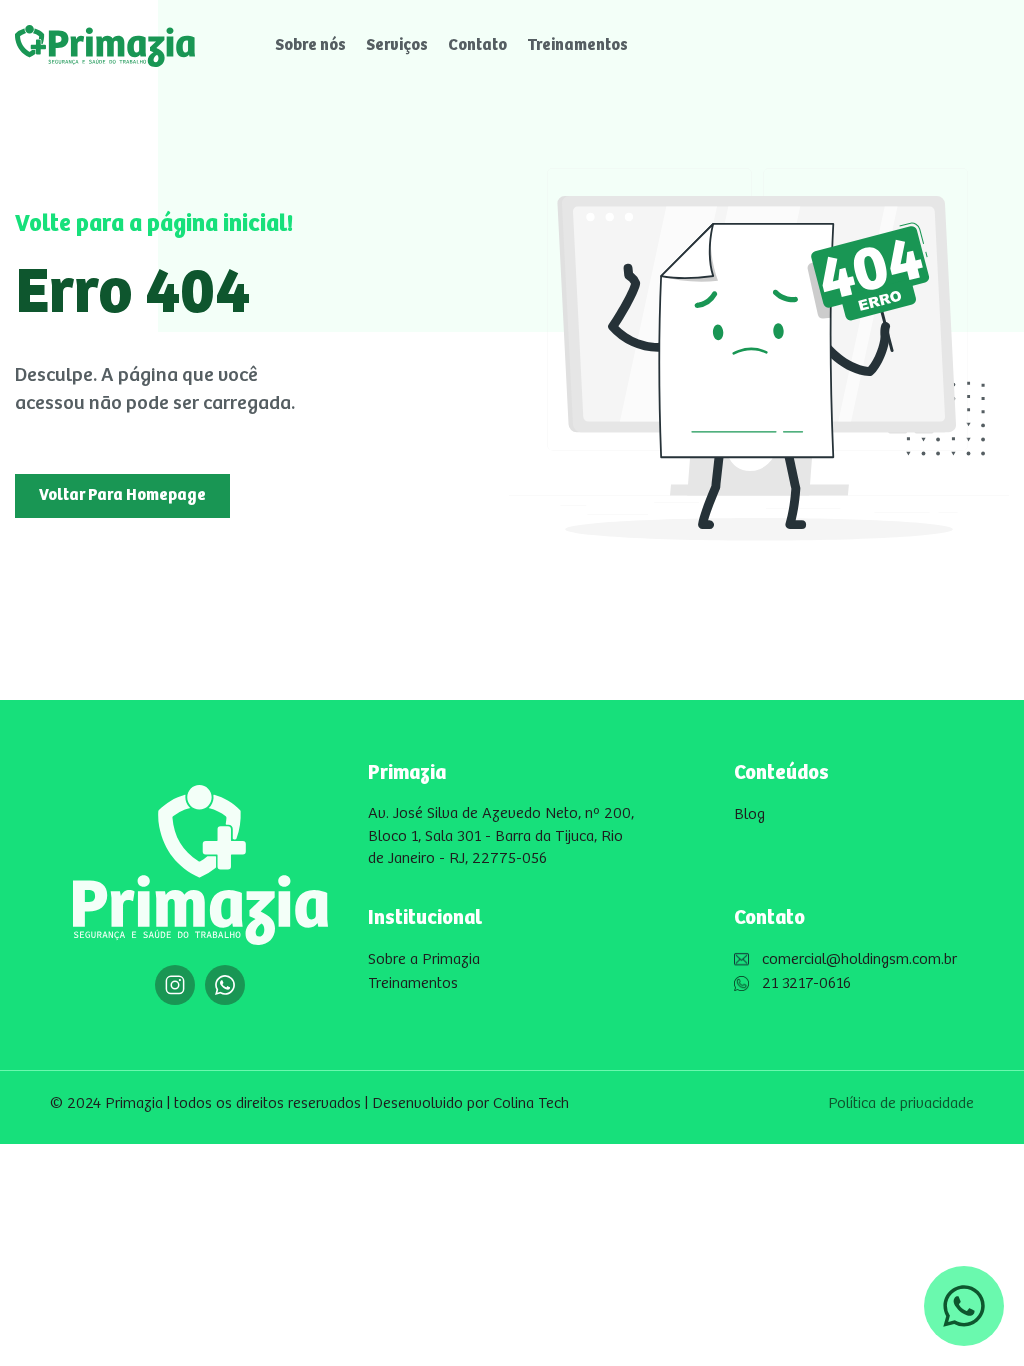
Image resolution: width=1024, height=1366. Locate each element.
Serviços (397, 45)
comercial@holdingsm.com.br (859, 959)
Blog (749, 814)
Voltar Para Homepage (122, 495)
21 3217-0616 (806, 983)
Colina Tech (531, 1103)
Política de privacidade (901, 1103)
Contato (477, 45)
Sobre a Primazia (424, 959)
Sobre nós (310, 45)
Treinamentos (577, 45)
